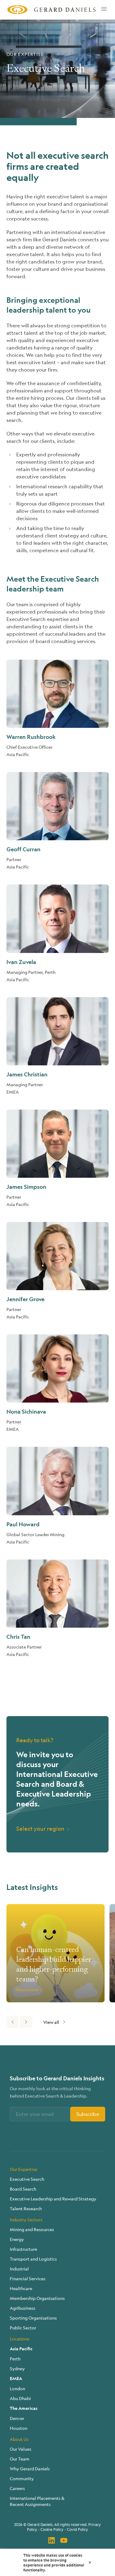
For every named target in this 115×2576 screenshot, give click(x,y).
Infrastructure (23, 2249)
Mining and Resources (32, 2229)
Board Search (23, 2189)
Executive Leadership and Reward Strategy (53, 2199)
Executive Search (27, 2179)
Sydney (17, 2368)
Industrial (19, 2269)
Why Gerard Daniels (30, 2469)
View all (51, 2022)
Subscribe (88, 2114)
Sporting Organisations (33, 2318)
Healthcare (21, 2288)
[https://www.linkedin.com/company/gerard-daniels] (52, 2540)
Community (22, 2478)
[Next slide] (26, 2022)
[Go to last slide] (13, 2022)
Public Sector (23, 2328)
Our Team (20, 2459)
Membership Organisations (37, 2298)
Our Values (21, 2449)
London (17, 2388)
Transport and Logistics (33, 2259)
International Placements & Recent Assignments (37, 2501)
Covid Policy (77, 2529)
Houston (19, 2428)
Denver (17, 2418)
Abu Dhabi (20, 2398)
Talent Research (26, 2208)
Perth (15, 2359)
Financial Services (28, 2278)
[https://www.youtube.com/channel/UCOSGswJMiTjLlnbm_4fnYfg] (64, 2540)
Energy (17, 2239)
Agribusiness (23, 2308)
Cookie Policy (52, 2529)
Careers (17, 2488)
